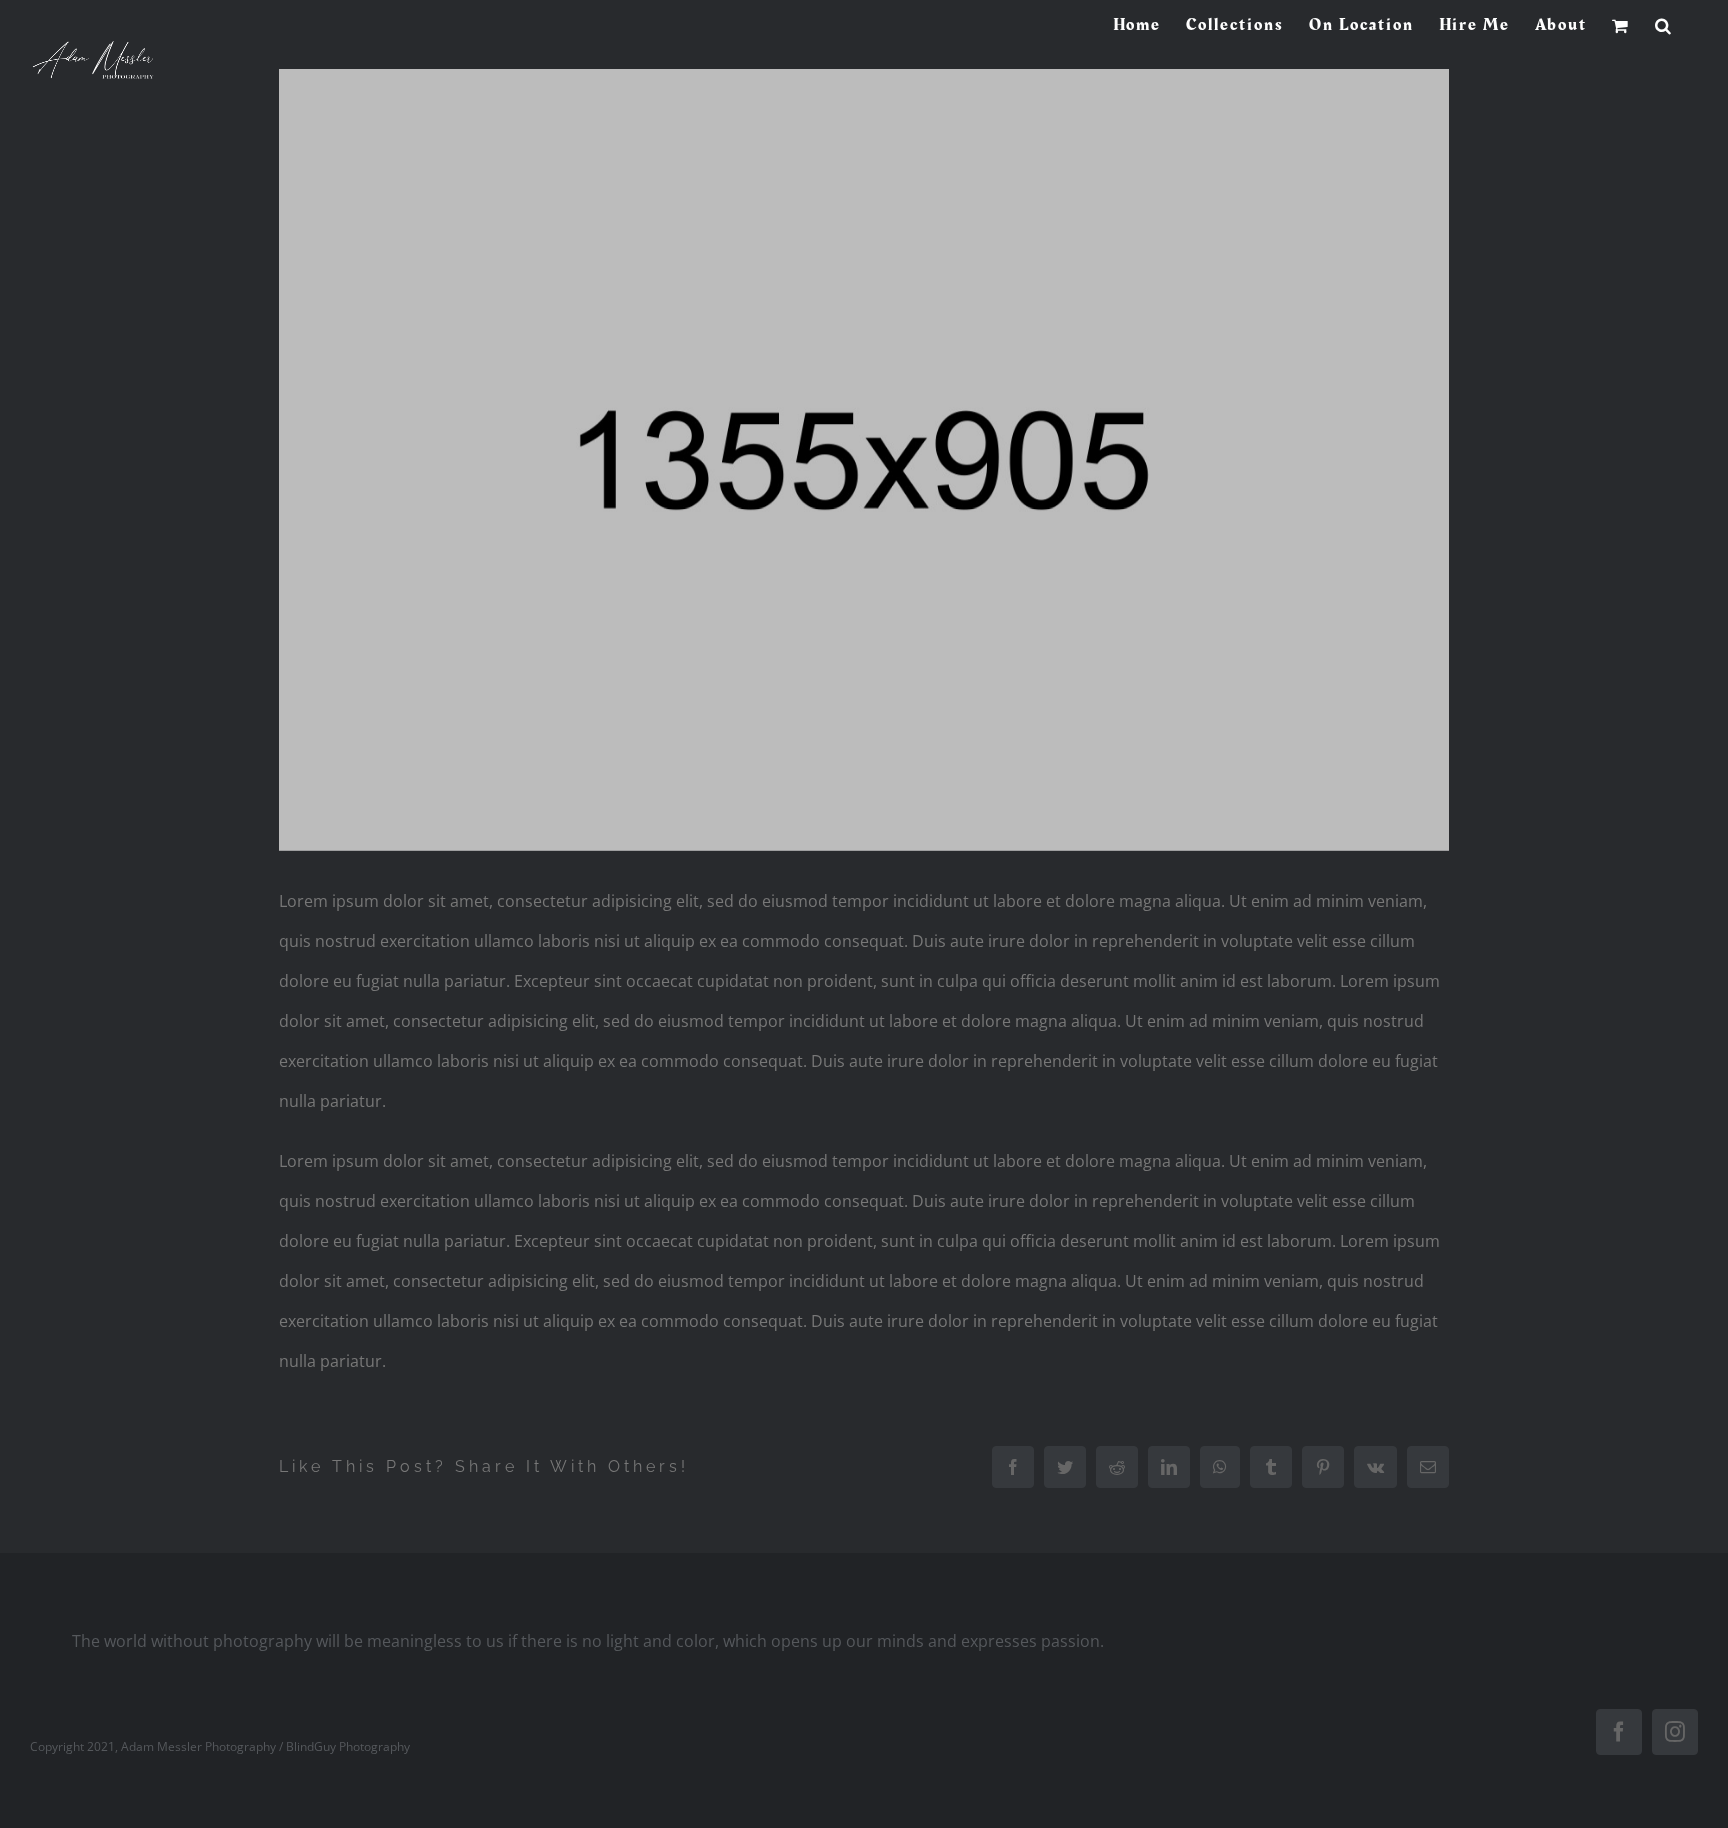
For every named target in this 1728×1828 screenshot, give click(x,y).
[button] (1664, 25)
